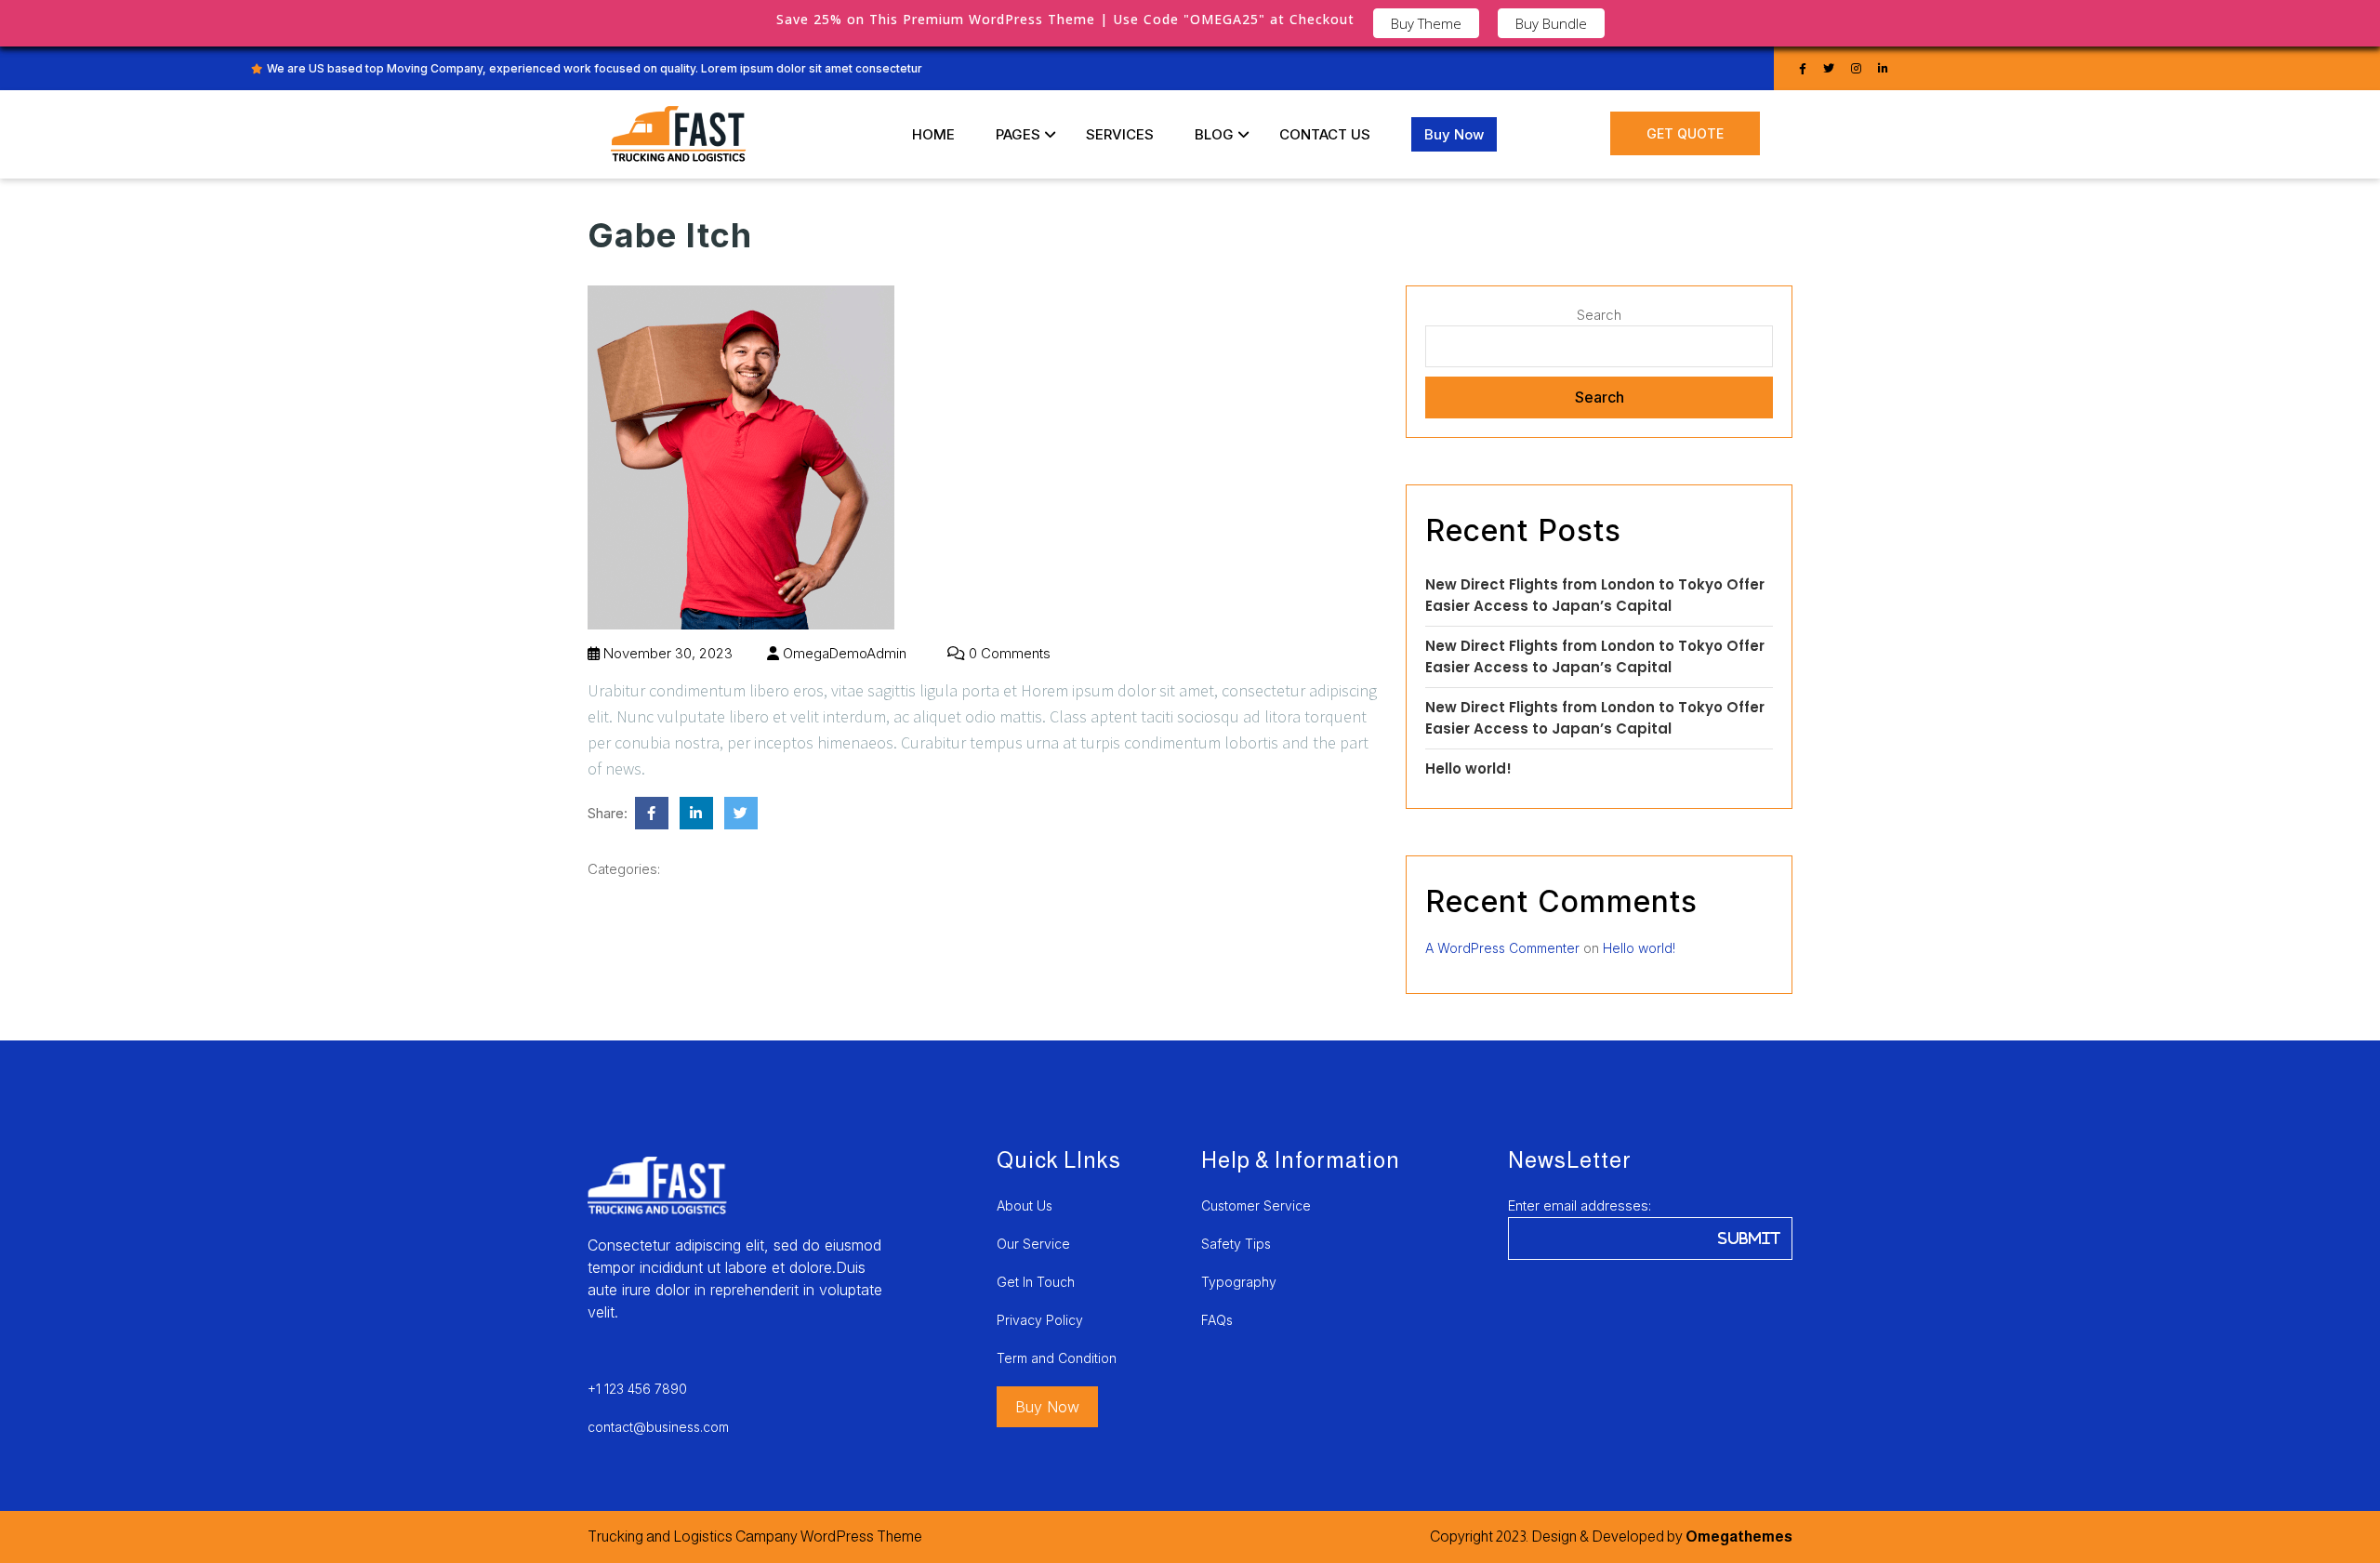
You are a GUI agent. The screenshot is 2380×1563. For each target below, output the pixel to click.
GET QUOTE (1685, 133)
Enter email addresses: (1580, 1205)
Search (1599, 315)
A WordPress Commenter (1502, 948)
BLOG (1214, 134)
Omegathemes (1738, 1537)
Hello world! (1468, 768)
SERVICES (1120, 134)
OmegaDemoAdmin (843, 653)
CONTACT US (1325, 134)
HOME (933, 134)
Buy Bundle (1551, 23)
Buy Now (1454, 134)
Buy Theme (1426, 23)
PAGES (1018, 134)
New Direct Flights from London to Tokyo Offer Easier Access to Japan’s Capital (1595, 595)
